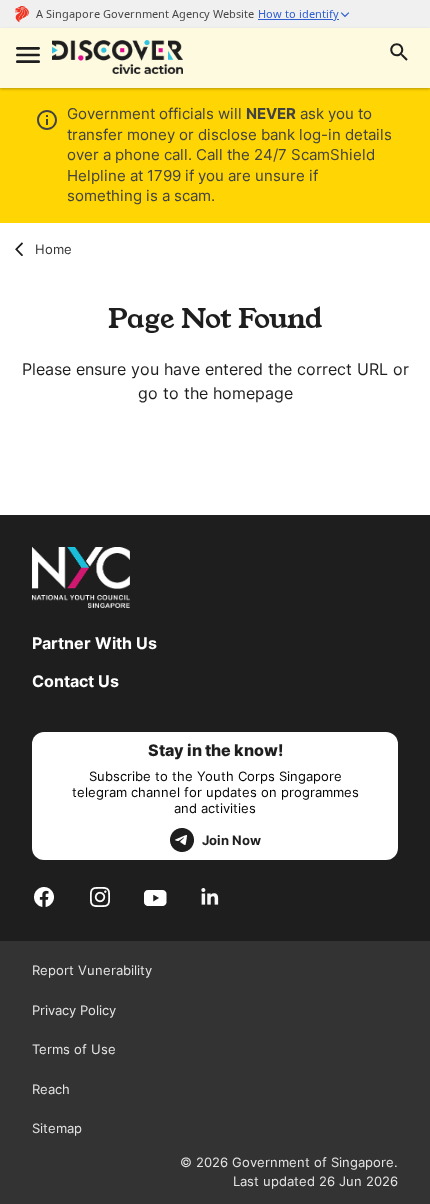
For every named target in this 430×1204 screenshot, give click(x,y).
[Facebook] (44, 896)
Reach (51, 1089)
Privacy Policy (74, 1010)
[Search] (399, 54)
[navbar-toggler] (26, 57)
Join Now (231, 840)
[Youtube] (155, 897)
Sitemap (57, 1128)
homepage (253, 393)
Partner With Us (94, 643)
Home (53, 249)
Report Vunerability (92, 970)
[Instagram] (100, 896)
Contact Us (75, 681)
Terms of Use (74, 1049)
